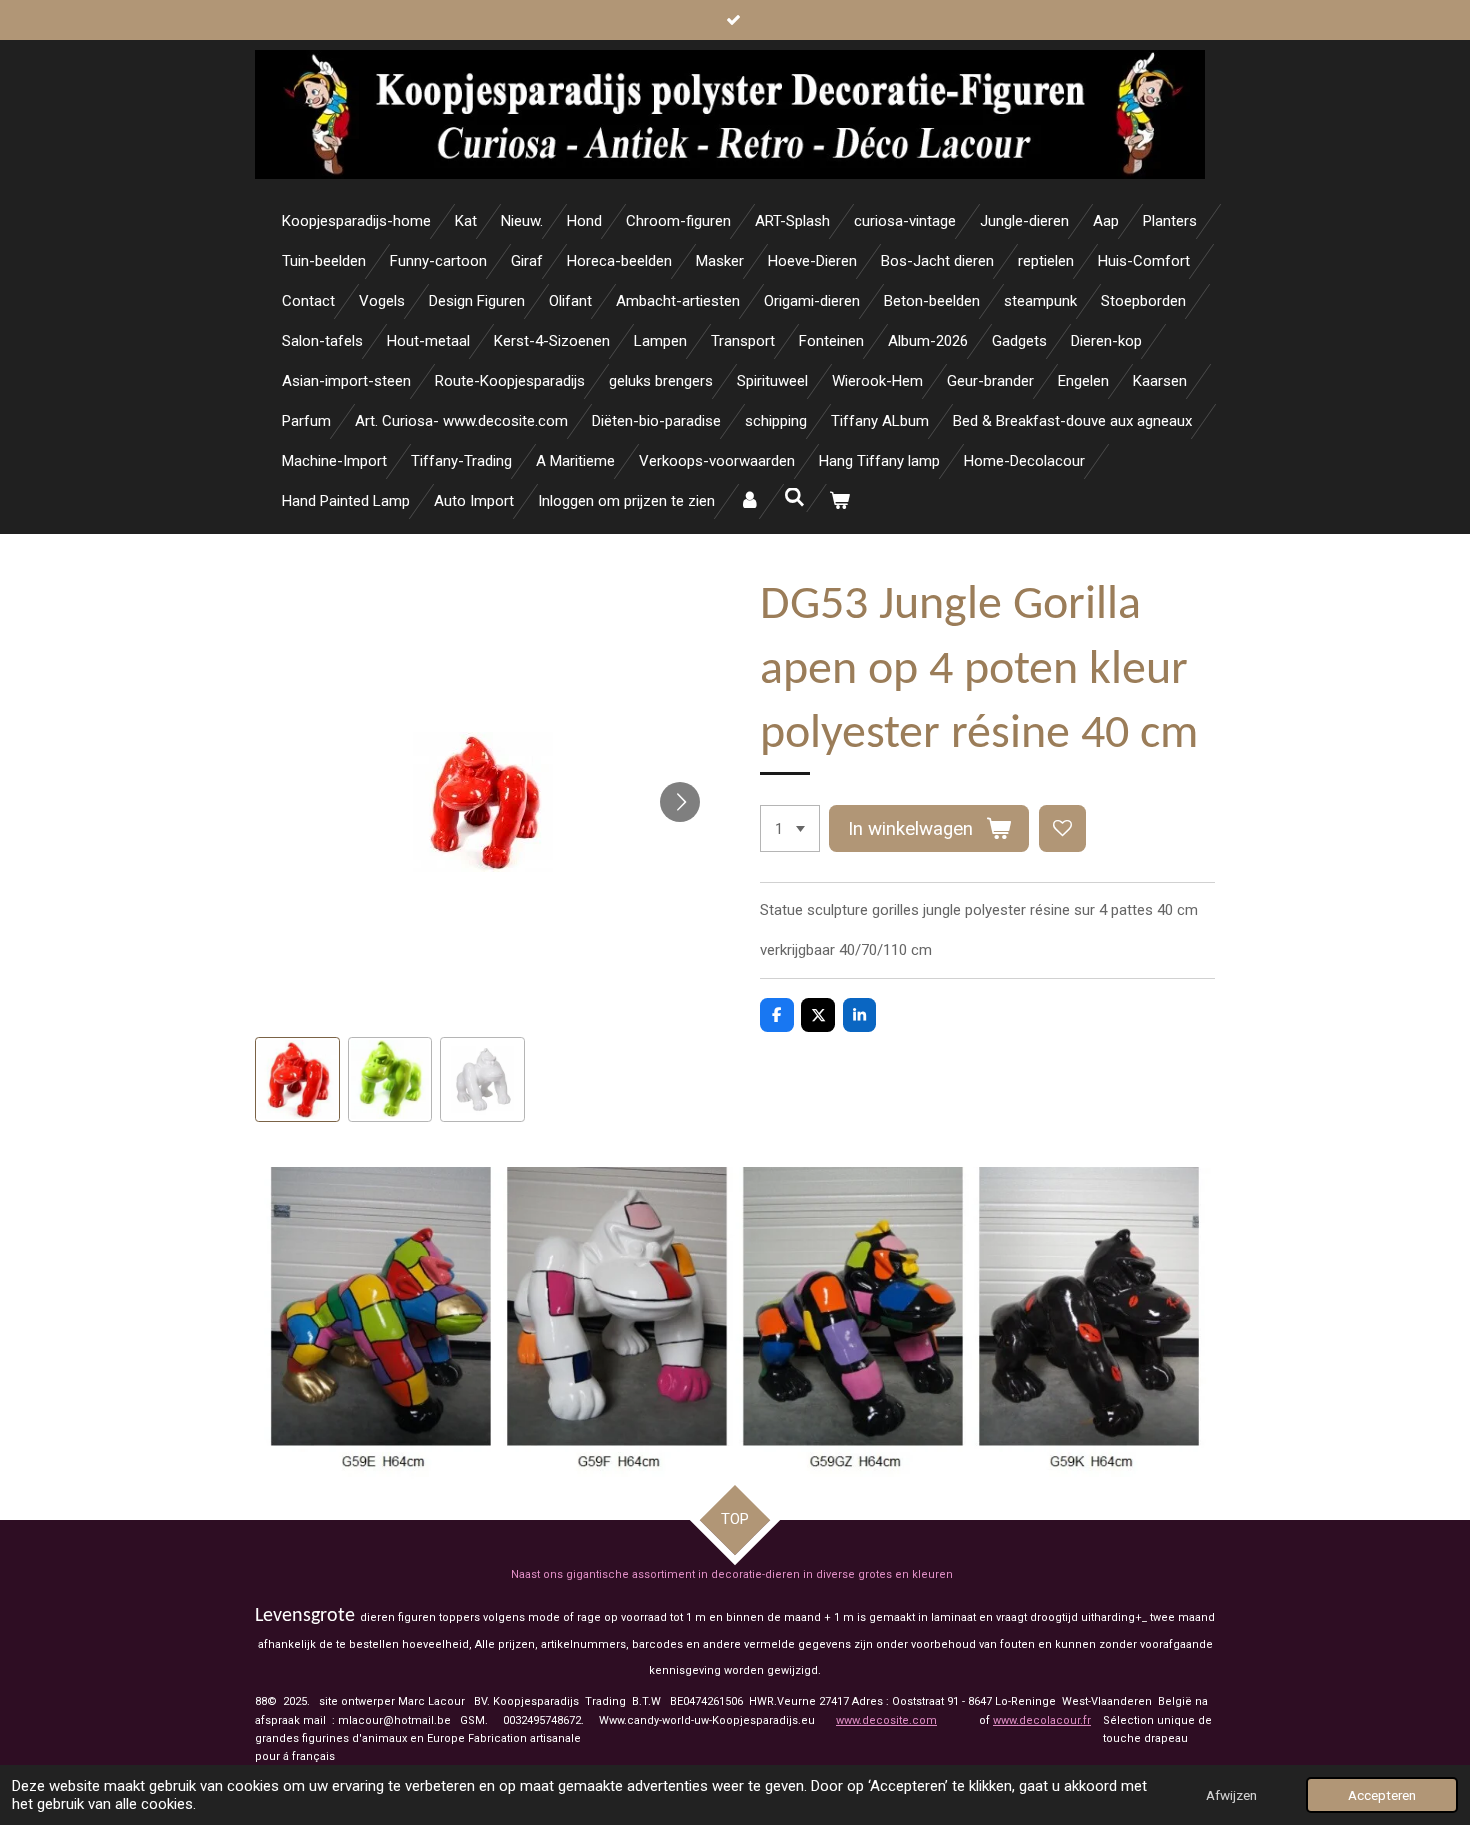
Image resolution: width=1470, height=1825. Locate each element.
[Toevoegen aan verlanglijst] (1062, 828)
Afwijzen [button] (1231, 1795)
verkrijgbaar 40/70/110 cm (846, 950)
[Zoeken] (794, 498)
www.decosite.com (886, 1720)
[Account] (749, 501)
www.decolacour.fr (1042, 1720)
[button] (297, 1079)
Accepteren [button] (1382, 1795)
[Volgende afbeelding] (680, 802)
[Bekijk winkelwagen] (839, 501)
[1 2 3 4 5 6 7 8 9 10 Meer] (790, 828)
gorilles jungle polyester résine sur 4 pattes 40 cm (1035, 910)
